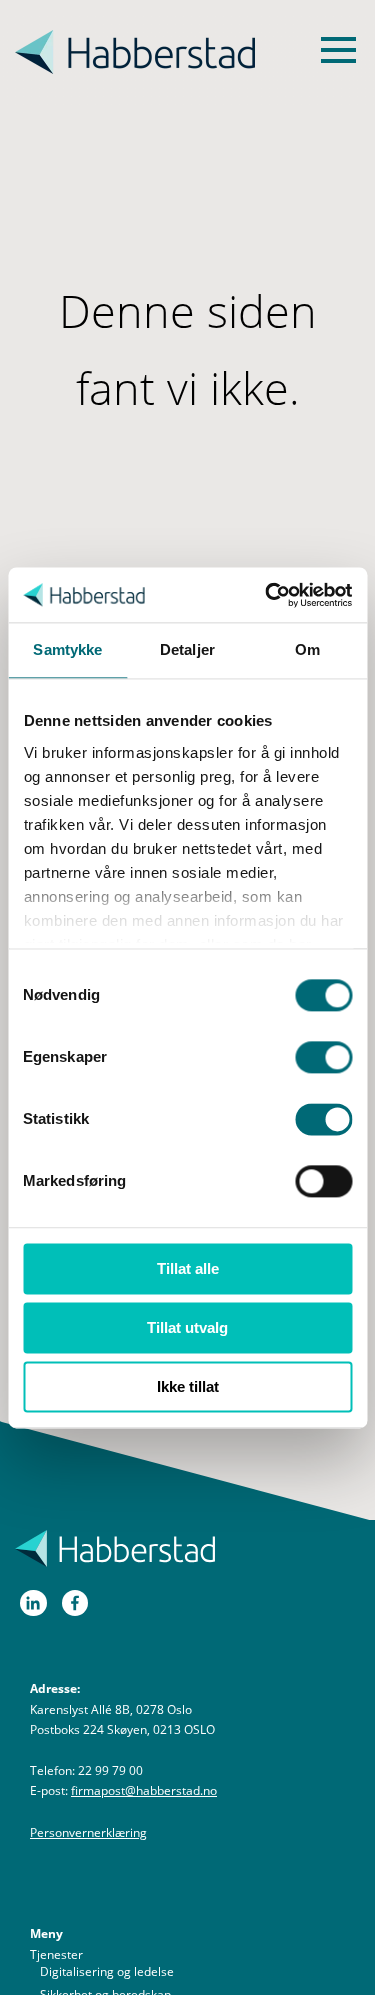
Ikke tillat (188, 1386)
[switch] (323, 1057)
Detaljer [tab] (187, 649)
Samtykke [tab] (67, 649)
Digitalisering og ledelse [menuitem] (107, 1971)
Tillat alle (188, 1268)
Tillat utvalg (187, 1327)
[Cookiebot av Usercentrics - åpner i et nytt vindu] (267, 595)
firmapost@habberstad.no (144, 1790)
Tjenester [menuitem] (56, 1954)
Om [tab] (307, 649)
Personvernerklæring (88, 1832)
